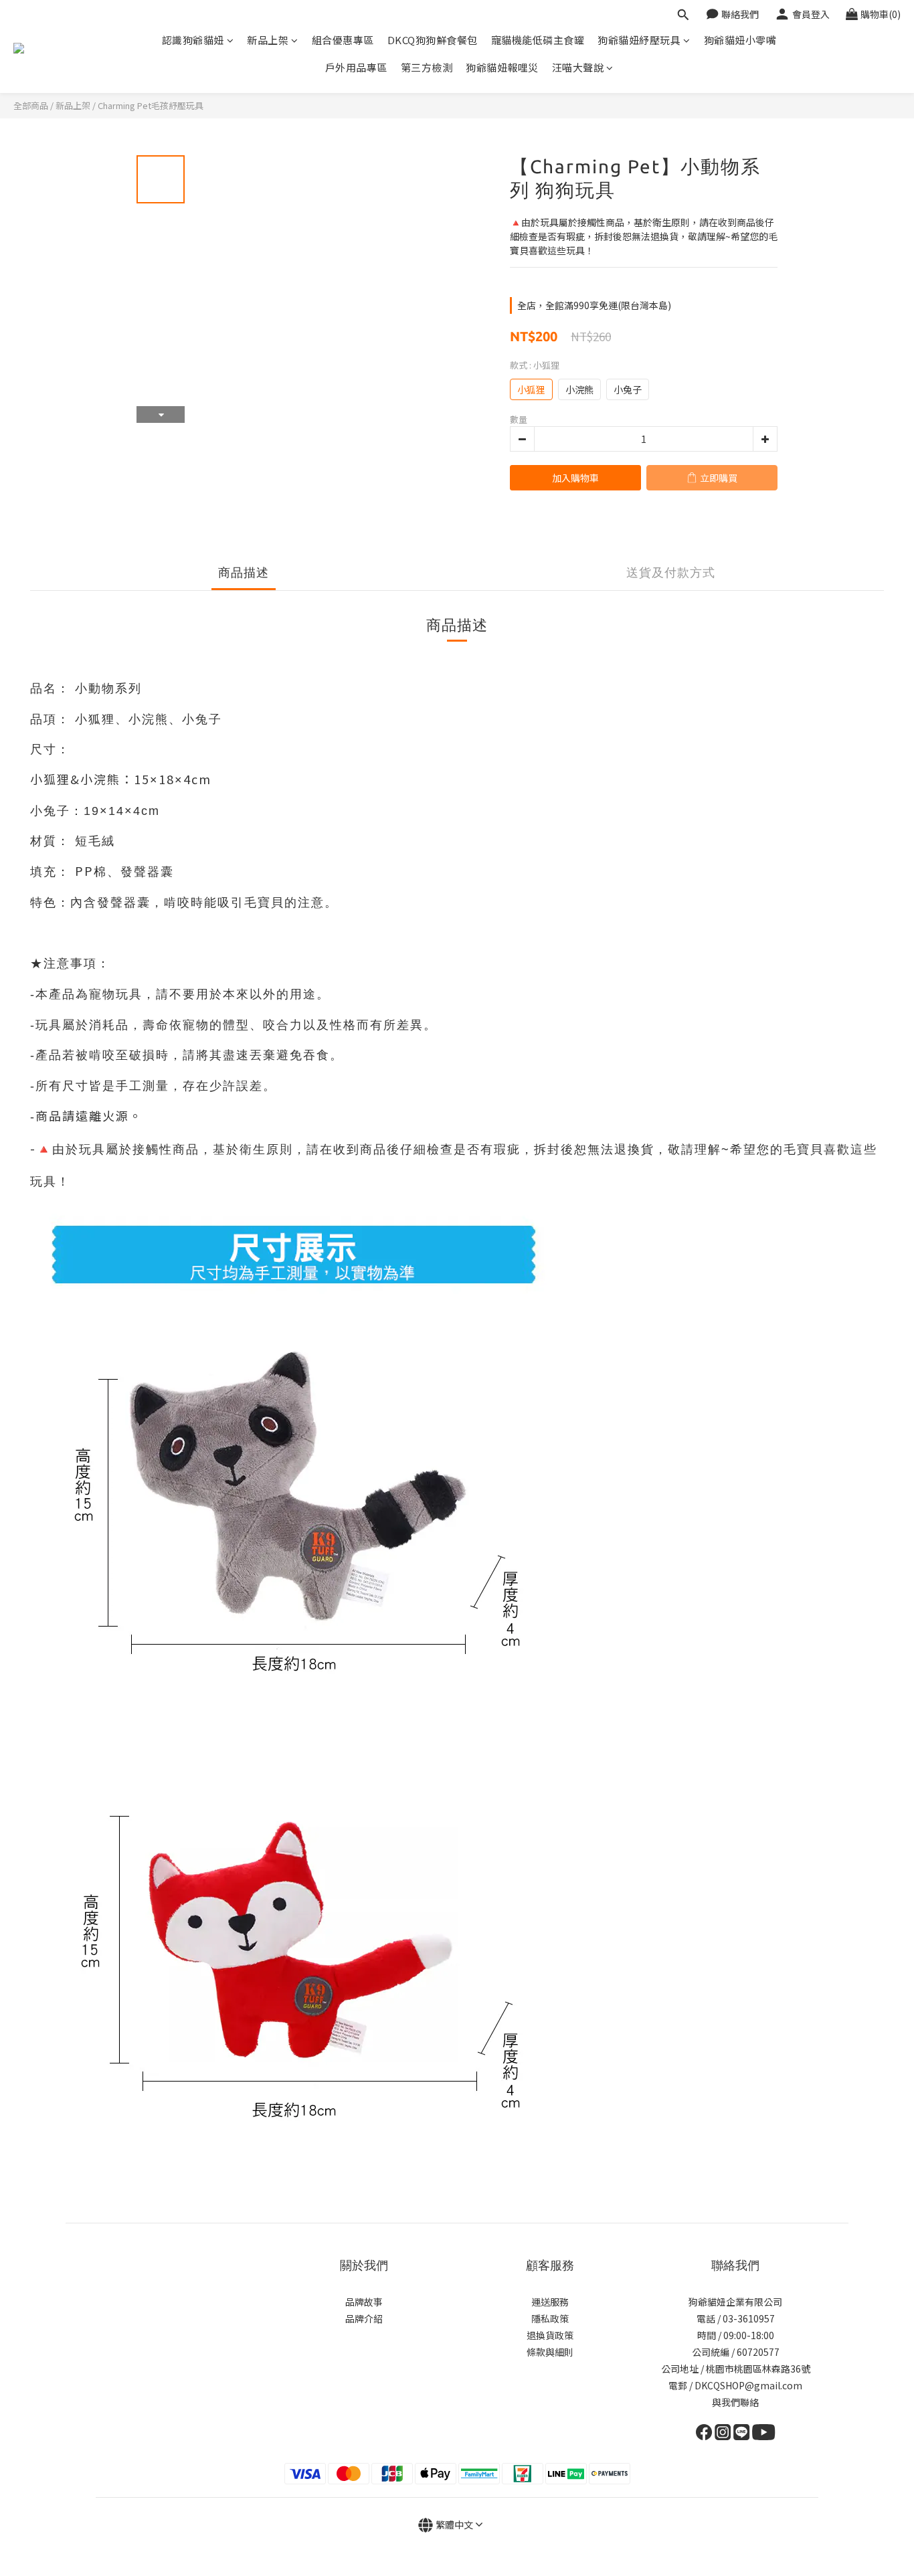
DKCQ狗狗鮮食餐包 (433, 40)
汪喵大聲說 (578, 67)
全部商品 (31, 105)
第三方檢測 (427, 67)
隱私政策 (550, 2318)
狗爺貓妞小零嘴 (740, 40)
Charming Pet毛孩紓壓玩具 (151, 105)
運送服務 (550, 2302)
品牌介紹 (364, 2318)
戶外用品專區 (356, 67)
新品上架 (268, 40)
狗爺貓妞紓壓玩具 (639, 40)
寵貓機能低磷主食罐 (538, 40)
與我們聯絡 (735, 2402)
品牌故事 (364, 2302)
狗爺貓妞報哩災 (502, 67)
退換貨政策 (550, 2335)
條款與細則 (550, 2352)
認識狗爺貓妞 (193, 40)
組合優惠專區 (343, 40)
